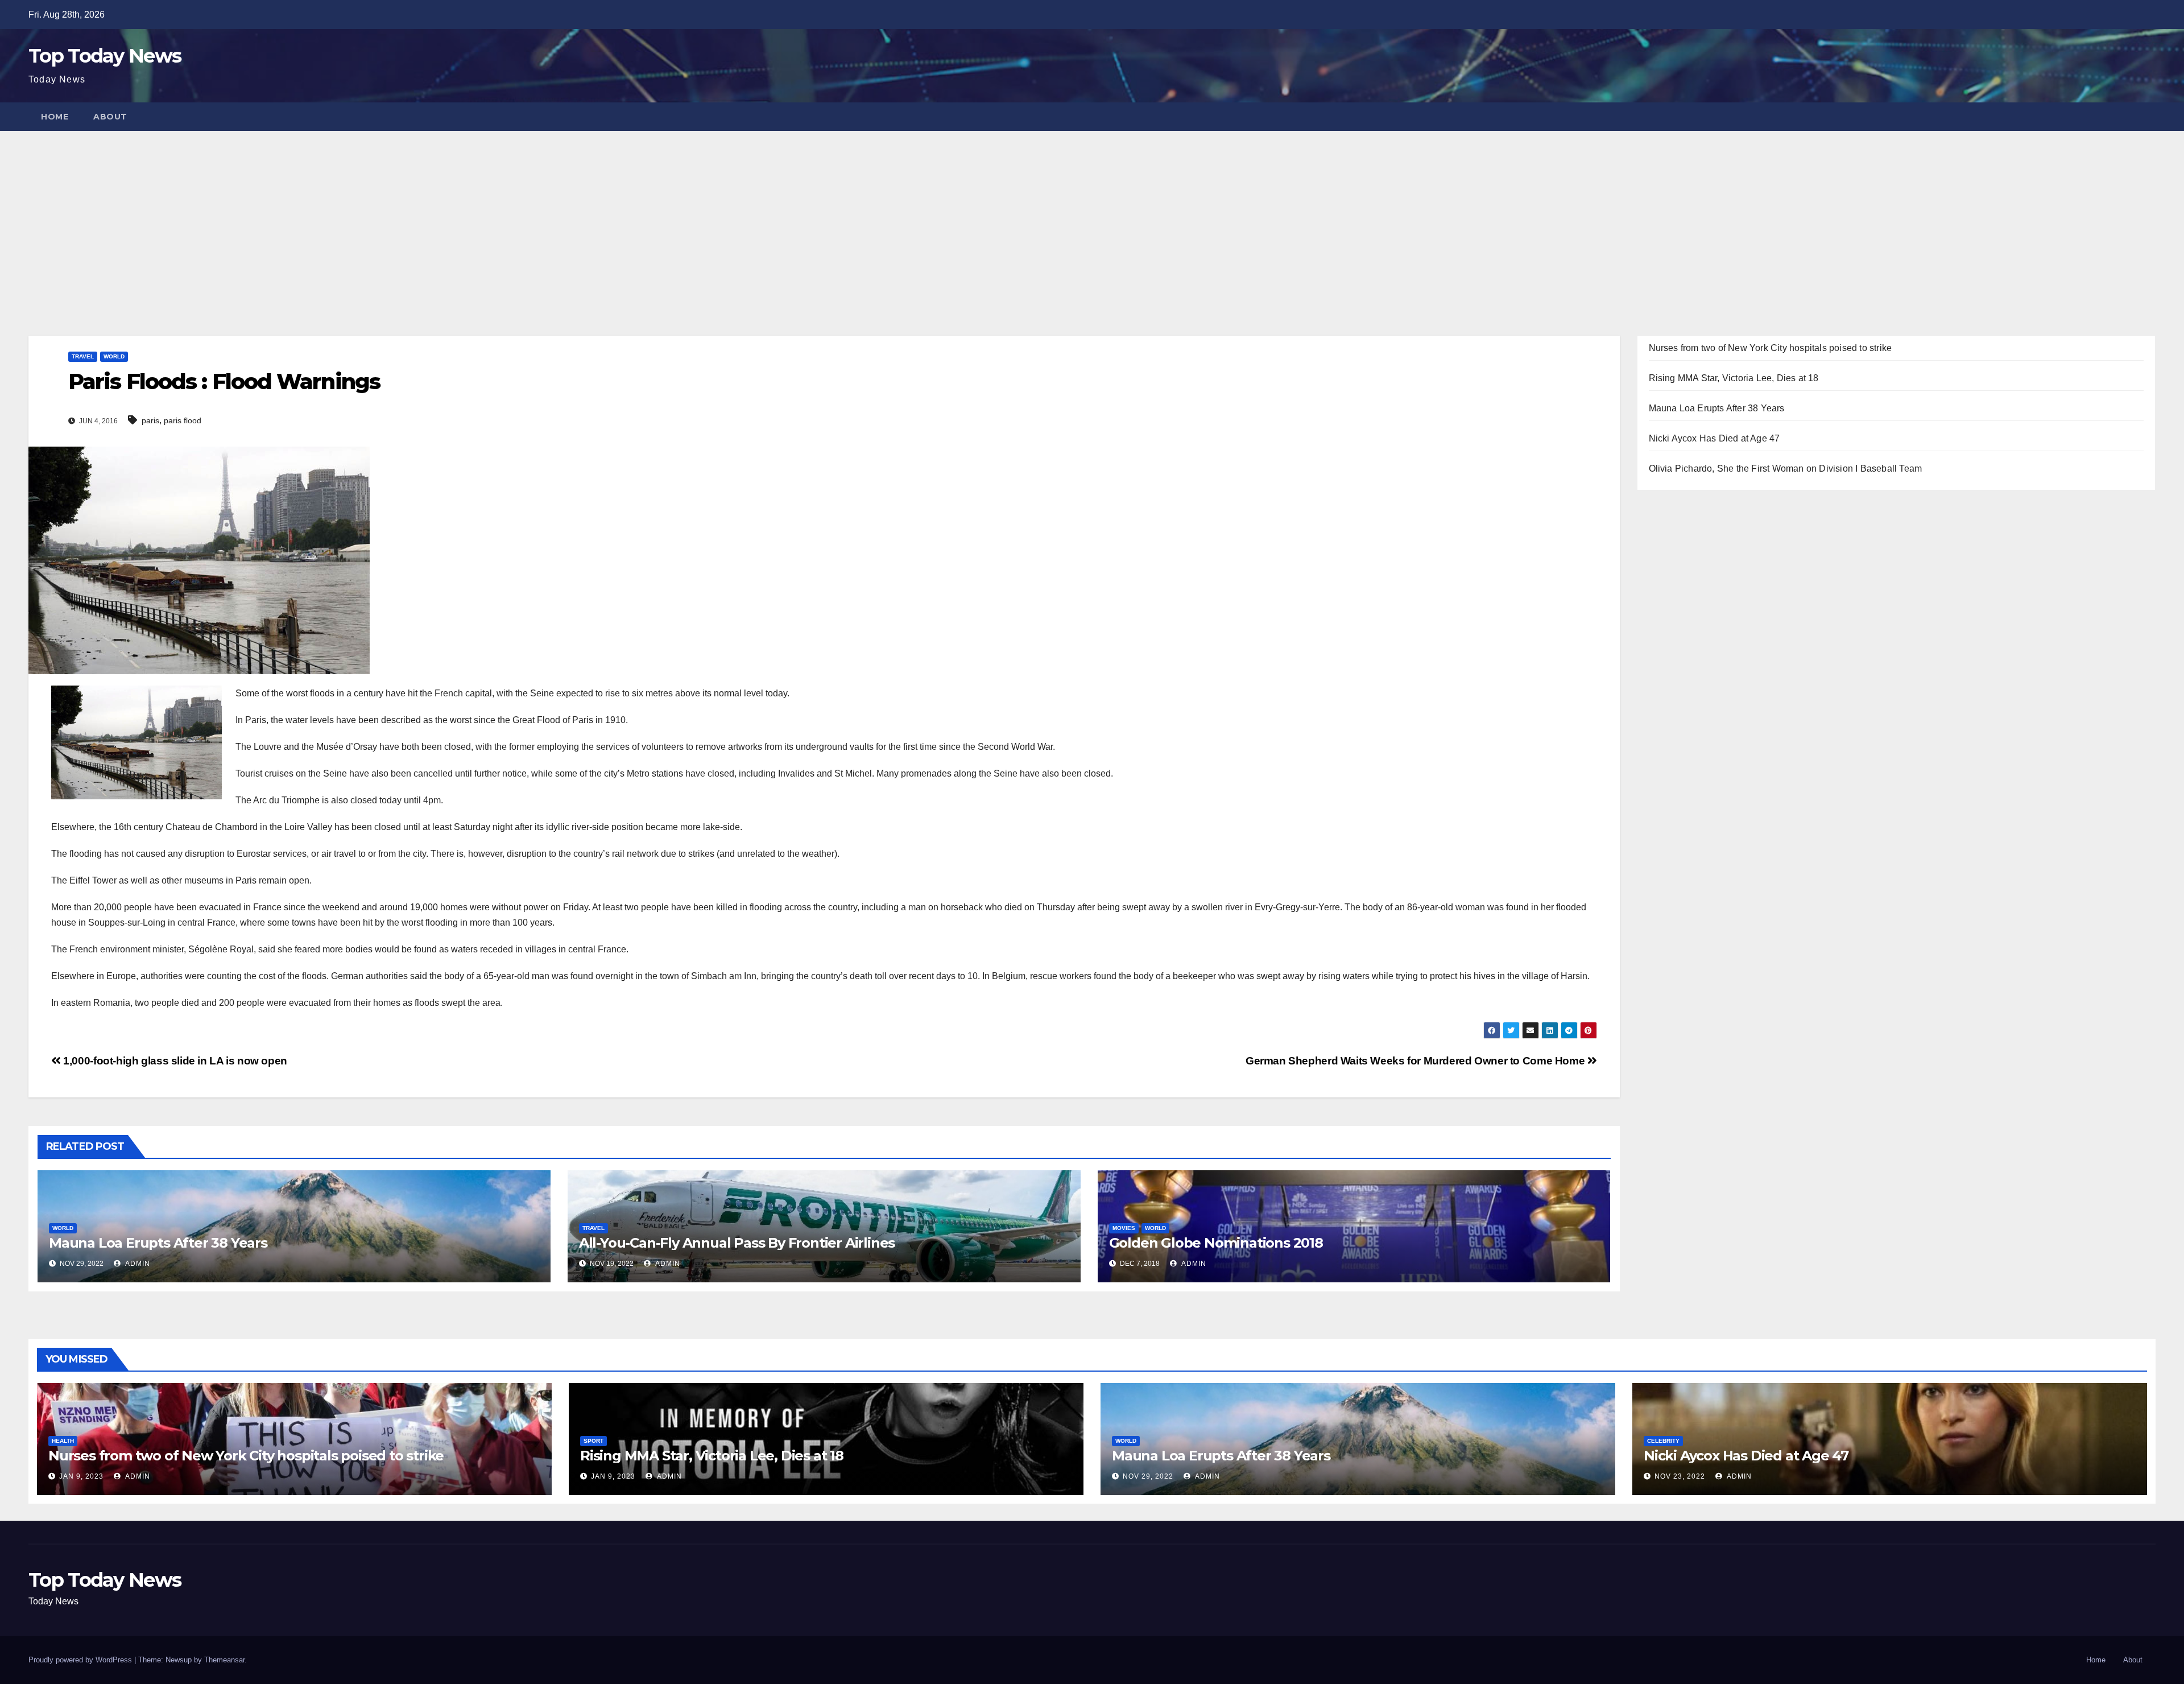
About (110, 117)
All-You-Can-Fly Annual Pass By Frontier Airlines (737, 1243)
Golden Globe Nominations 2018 (1216, 1243)
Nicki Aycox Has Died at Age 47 (1714, 438)
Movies (1124, 1228)
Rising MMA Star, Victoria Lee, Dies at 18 (1734, 378)
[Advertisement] (1092, 216)
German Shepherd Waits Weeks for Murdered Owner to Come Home (1416, 1061)
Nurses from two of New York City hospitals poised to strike (1771, 348)
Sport (593, 1441)
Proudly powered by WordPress (81, 1660)
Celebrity (1663, 1441)
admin (137, 1264)
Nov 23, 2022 (1680, 1476)
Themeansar (224, 1660)
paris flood (183, 420)
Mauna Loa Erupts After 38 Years (158, 1243)
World (114, 356)
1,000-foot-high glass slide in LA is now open (174, 1061)
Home (55, 117)
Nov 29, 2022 (1148, 1476)
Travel (83, 356)
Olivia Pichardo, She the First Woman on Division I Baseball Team (1786, 469)
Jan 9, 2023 (81, 1476)
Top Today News (105, 56)
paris (150, 420)
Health (63, 1441)
